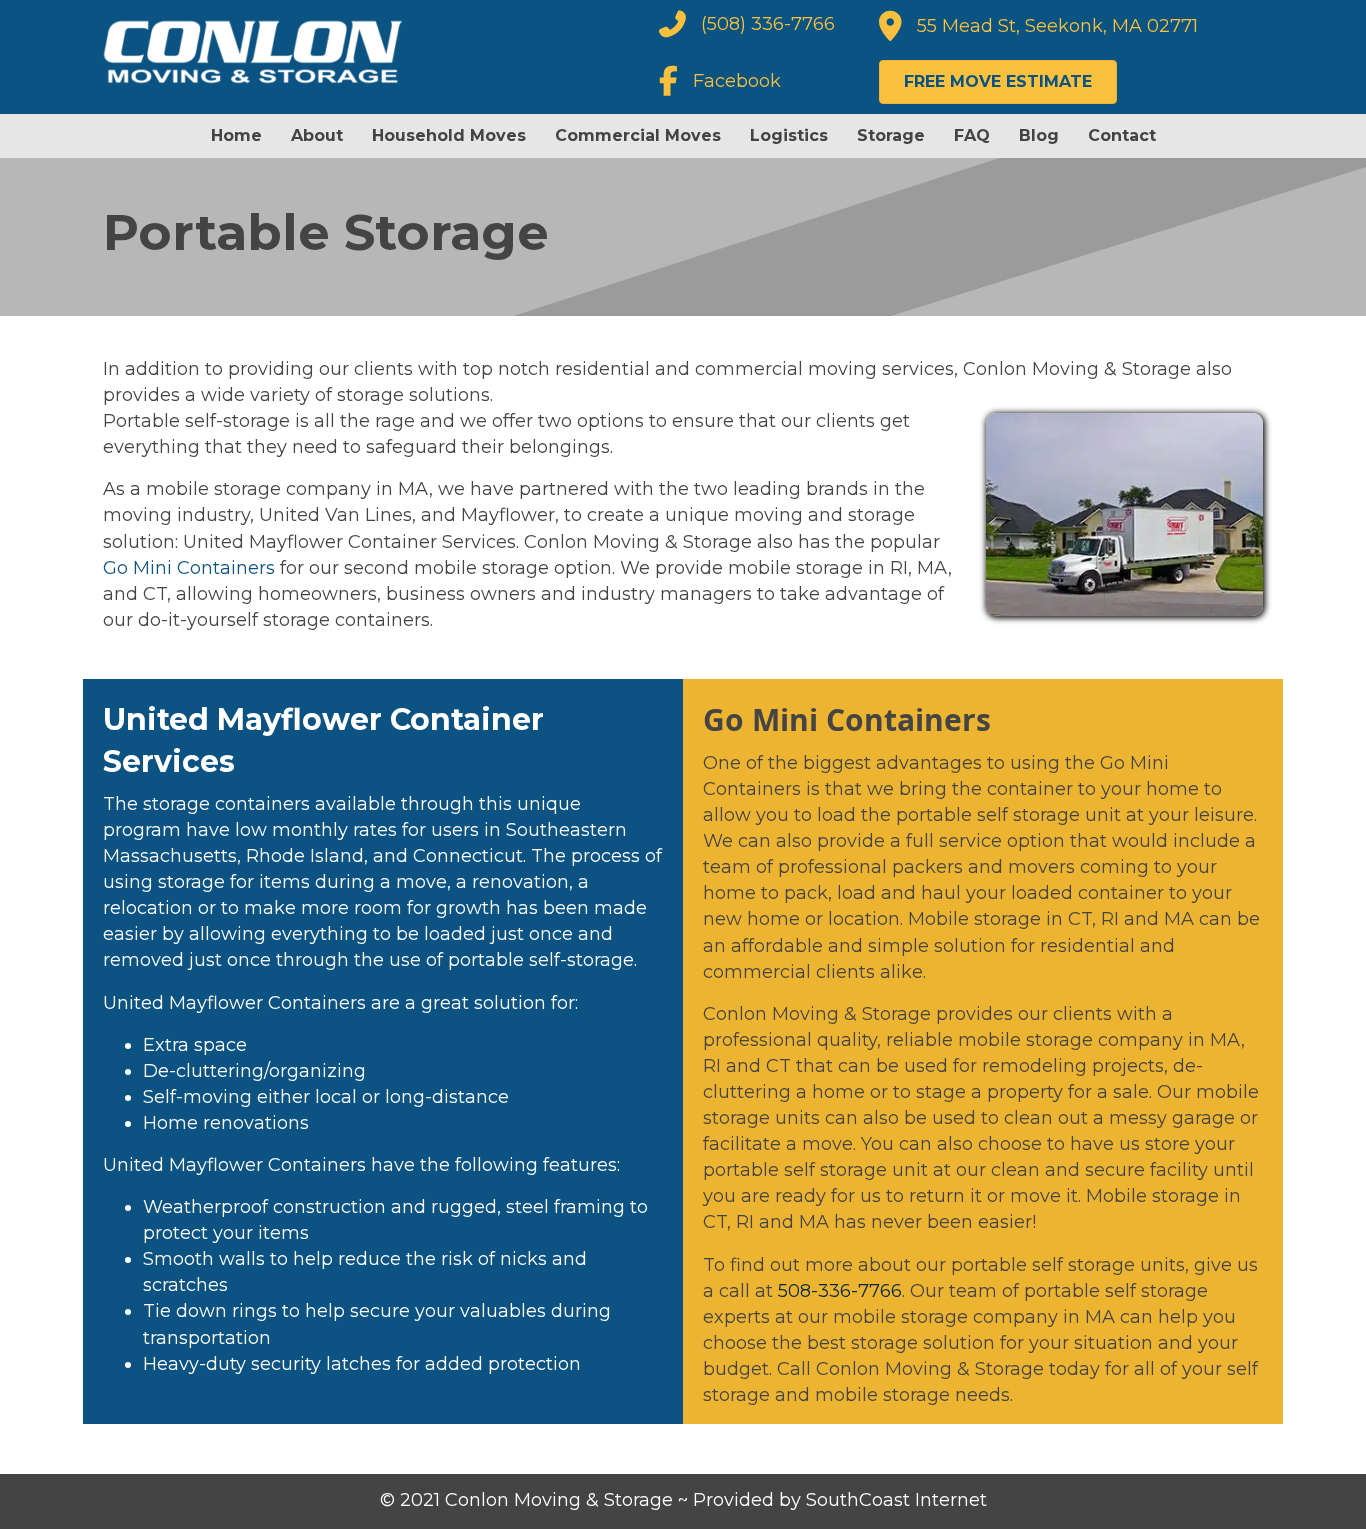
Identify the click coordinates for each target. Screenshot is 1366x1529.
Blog (1039, 135)
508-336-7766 (840, 1291)
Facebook (737, 81)
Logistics (789, 135)
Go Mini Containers (189, 568)
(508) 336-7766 (768, 24)
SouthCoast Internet (896, 1500)
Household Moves (449, 135)
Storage (891, 135)
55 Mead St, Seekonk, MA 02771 (1057, 26)
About (317, 135)
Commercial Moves (638, 135)
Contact (1122, 135)
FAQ (972, 135)
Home (236, 135)
